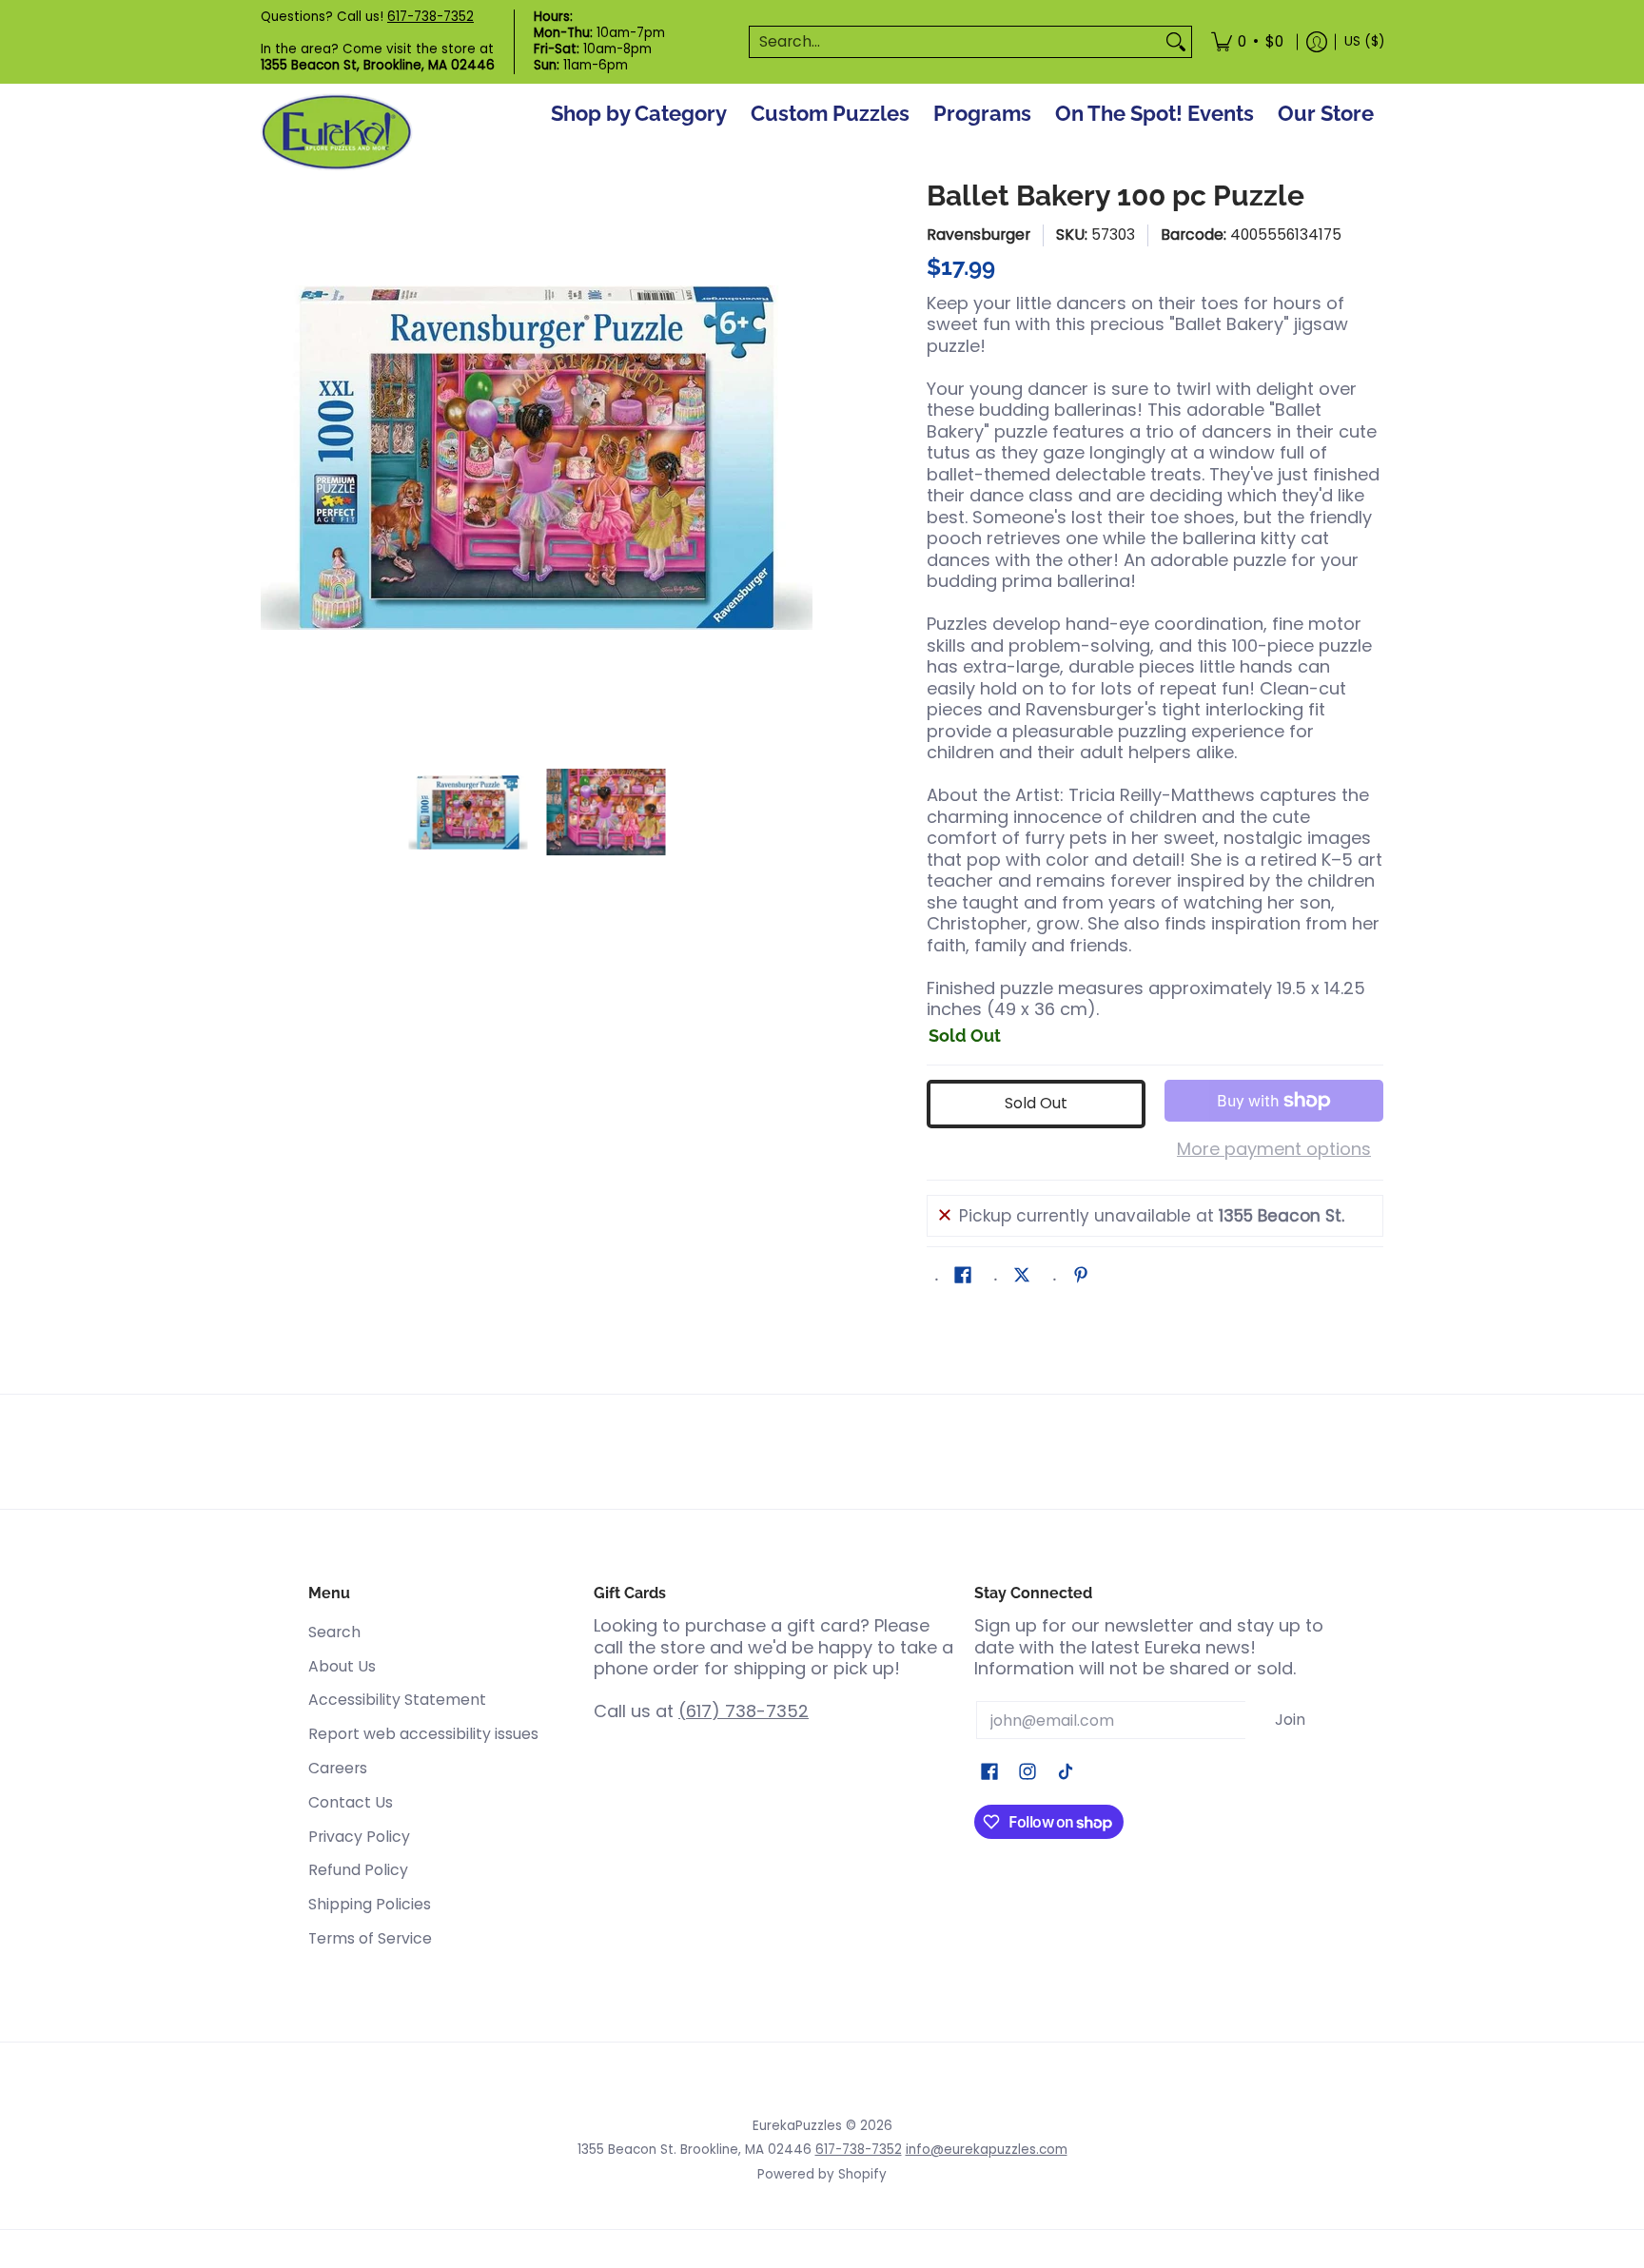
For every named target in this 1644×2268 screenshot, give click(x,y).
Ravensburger (979, 235)
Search (334, 1632)
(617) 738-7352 (744, 1711)
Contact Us (351, 1802)
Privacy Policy (359, 1837)
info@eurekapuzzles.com (987, 2150)
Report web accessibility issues (423, 1734)
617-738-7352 (431, 17)
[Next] (799, 458)
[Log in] (1317, 42)
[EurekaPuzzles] (337, 133)
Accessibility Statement (397, 1700)
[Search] (1176, 42)
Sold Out (1036, 1103)
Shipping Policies (370, 1904)
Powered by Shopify (822, 2174)
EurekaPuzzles (797, 2126)
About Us (342, 1666)
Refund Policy (358, 1870)
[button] (963, 1277)
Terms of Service (370, 1938)
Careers (338, 1768)
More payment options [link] (1274, 1150)
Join (1290, 1720)
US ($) (1364, 41)
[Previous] (274, 458)
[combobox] (955, 42)
